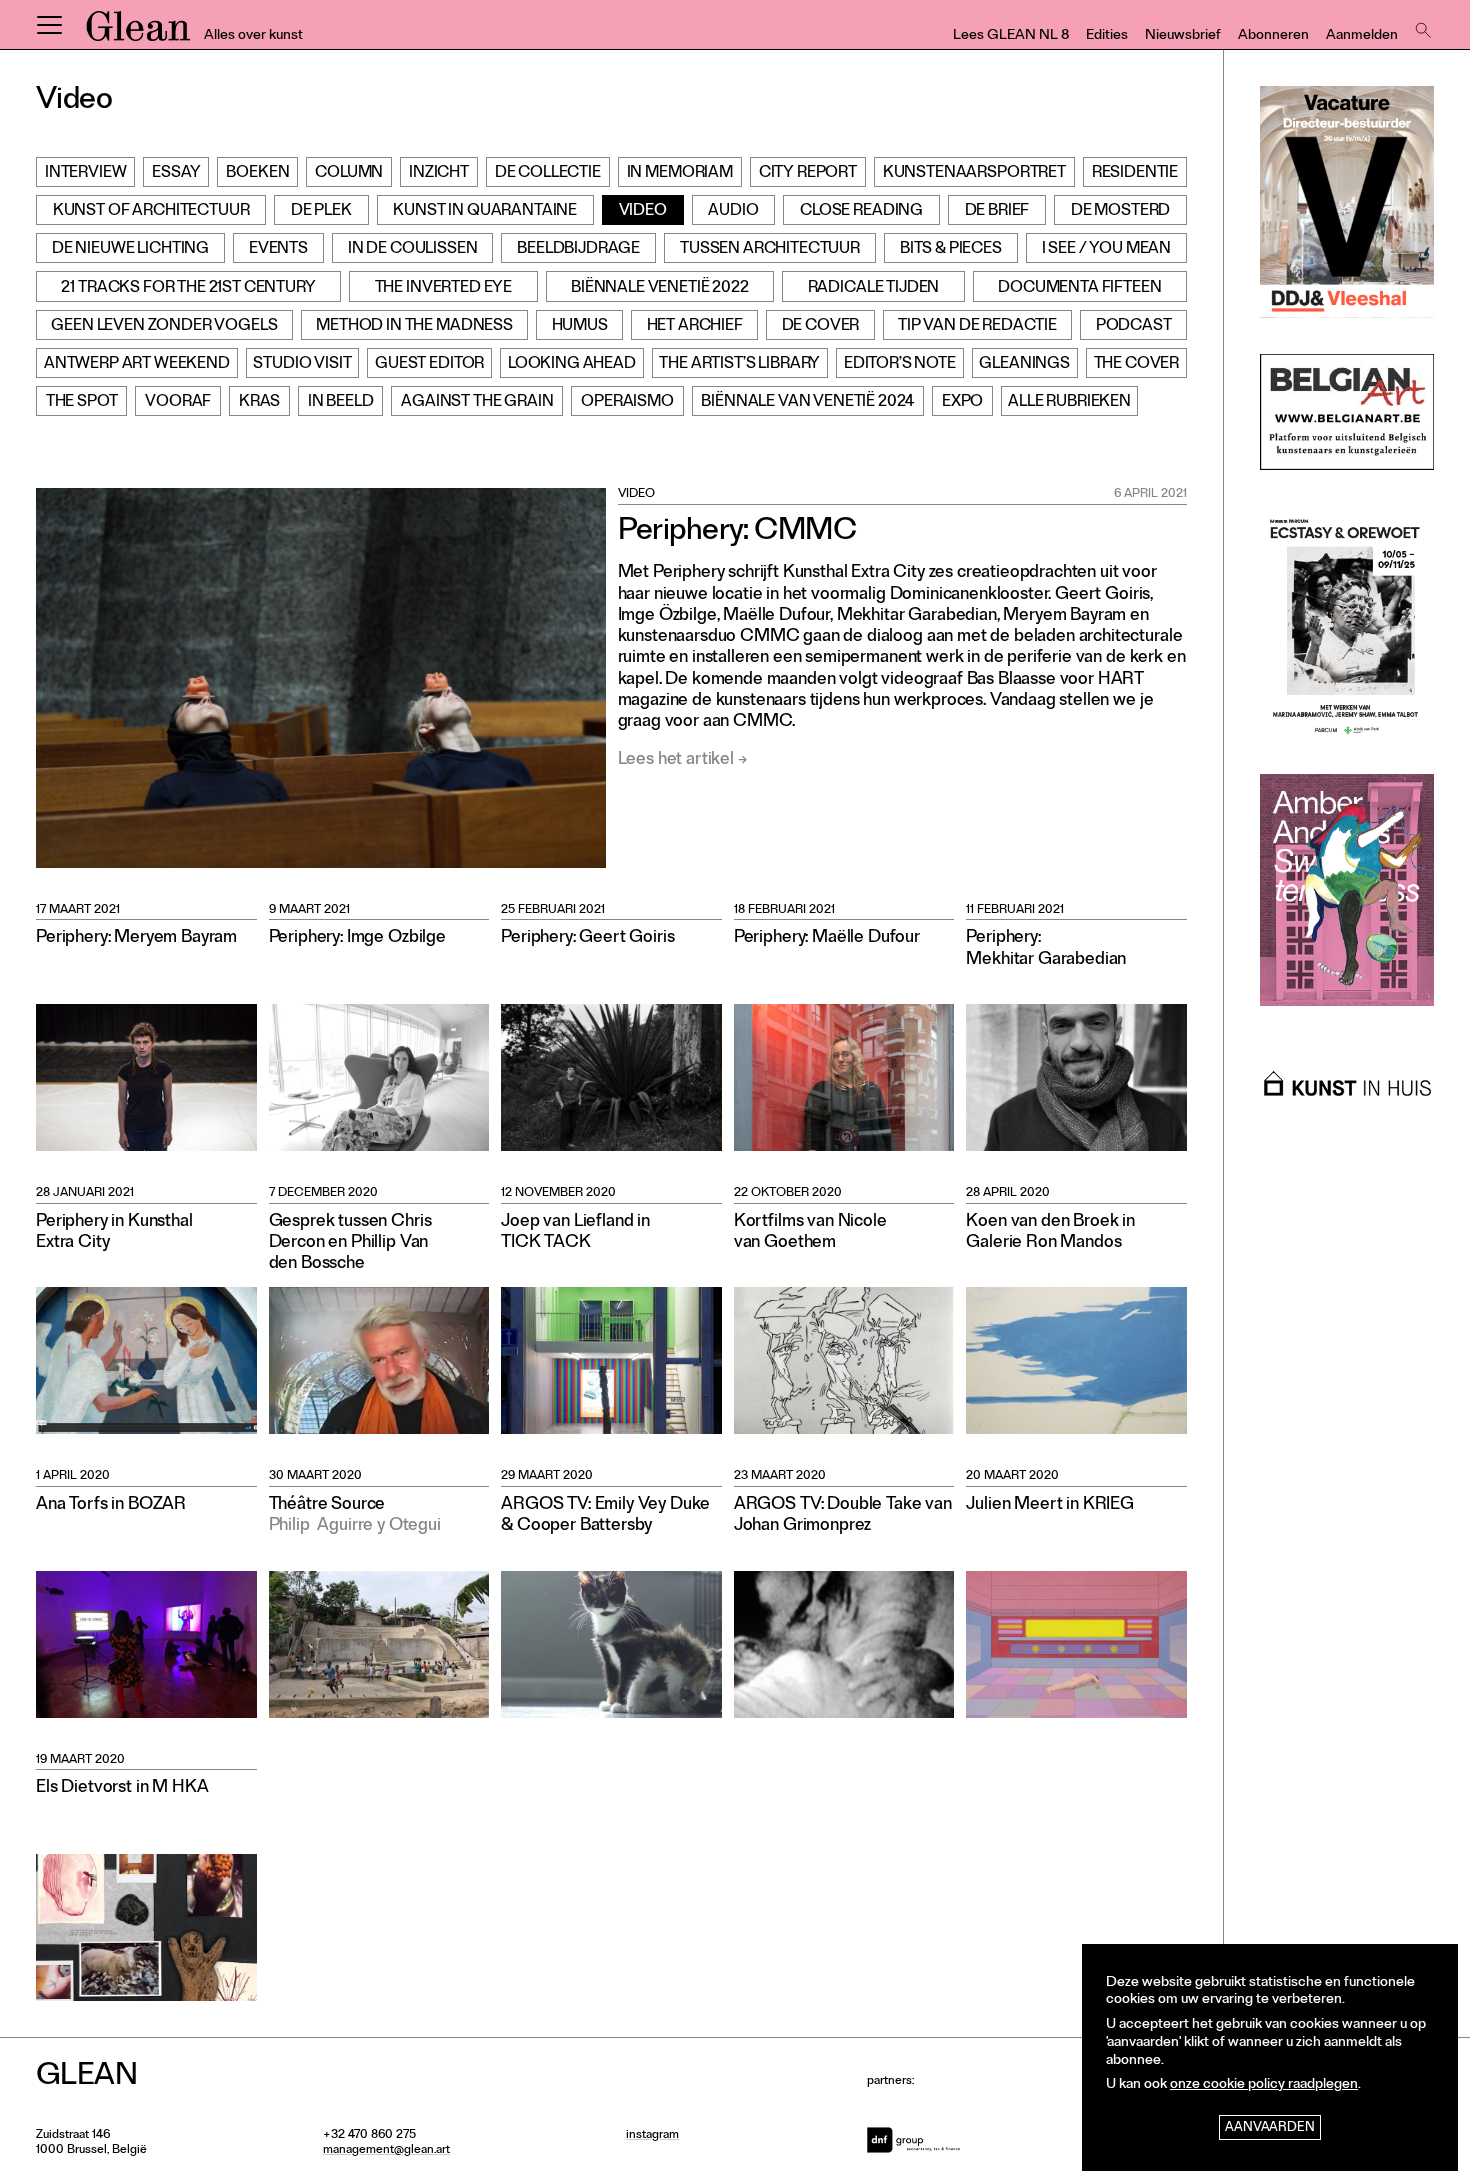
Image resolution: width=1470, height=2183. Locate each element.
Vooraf (178, 403)
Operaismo (627, 403)
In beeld (341, 403)
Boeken (257, 174)
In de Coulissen (413, 250)
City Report (808, 174)
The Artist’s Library (739, 365)
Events (278, 250)
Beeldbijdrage (578, 250)
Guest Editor (429, 365)
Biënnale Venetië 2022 (660, 288)
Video (643, 212)
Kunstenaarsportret (974, 174)
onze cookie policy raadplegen (1264, 2085)
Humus (580, 327)
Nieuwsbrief (1183, 36)
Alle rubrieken (1069, 403)
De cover (821, 327)
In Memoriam (680, 174)
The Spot (82, 403)
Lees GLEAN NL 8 (1011, 36)
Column (349, 174)
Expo (962, 403)
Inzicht (439, 174)
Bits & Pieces (951, 250)
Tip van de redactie (977, 327)
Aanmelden (1362, 36)
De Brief (997, 212)
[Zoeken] (1421, 25)
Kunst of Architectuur (151, 212)
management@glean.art (386, 2151)
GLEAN (138, 33)
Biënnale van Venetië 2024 (807, 403)
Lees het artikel (676, 760)
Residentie (1135, 174)
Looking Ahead (572, 365)
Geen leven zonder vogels (164, 327)
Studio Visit (302, 365)
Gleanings (1024, 365)
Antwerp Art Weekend (137, 365)
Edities (1107, 36)
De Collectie (548, 174)
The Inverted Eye (443, 288)
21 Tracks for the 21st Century (188, 288)
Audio (733, 212)
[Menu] (49, 25)
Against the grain (477, 403)
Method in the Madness (414, 327)
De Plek (321, 212)
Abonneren (1273, 36)
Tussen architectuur (770, 250)
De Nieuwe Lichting (130, 250)
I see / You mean (1106, 250)
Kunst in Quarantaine (485, 212)
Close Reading (861, 212)
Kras (259, 403)
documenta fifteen (1079, 288)
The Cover (1137, 365)
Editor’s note (900, 365)
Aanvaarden (1270, 2128)
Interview (86, 174)
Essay (176, 174)
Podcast (1134, 327)
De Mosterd (1120, 212)
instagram (652, 2136)
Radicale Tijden (874, 288)
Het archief (695, 327)
